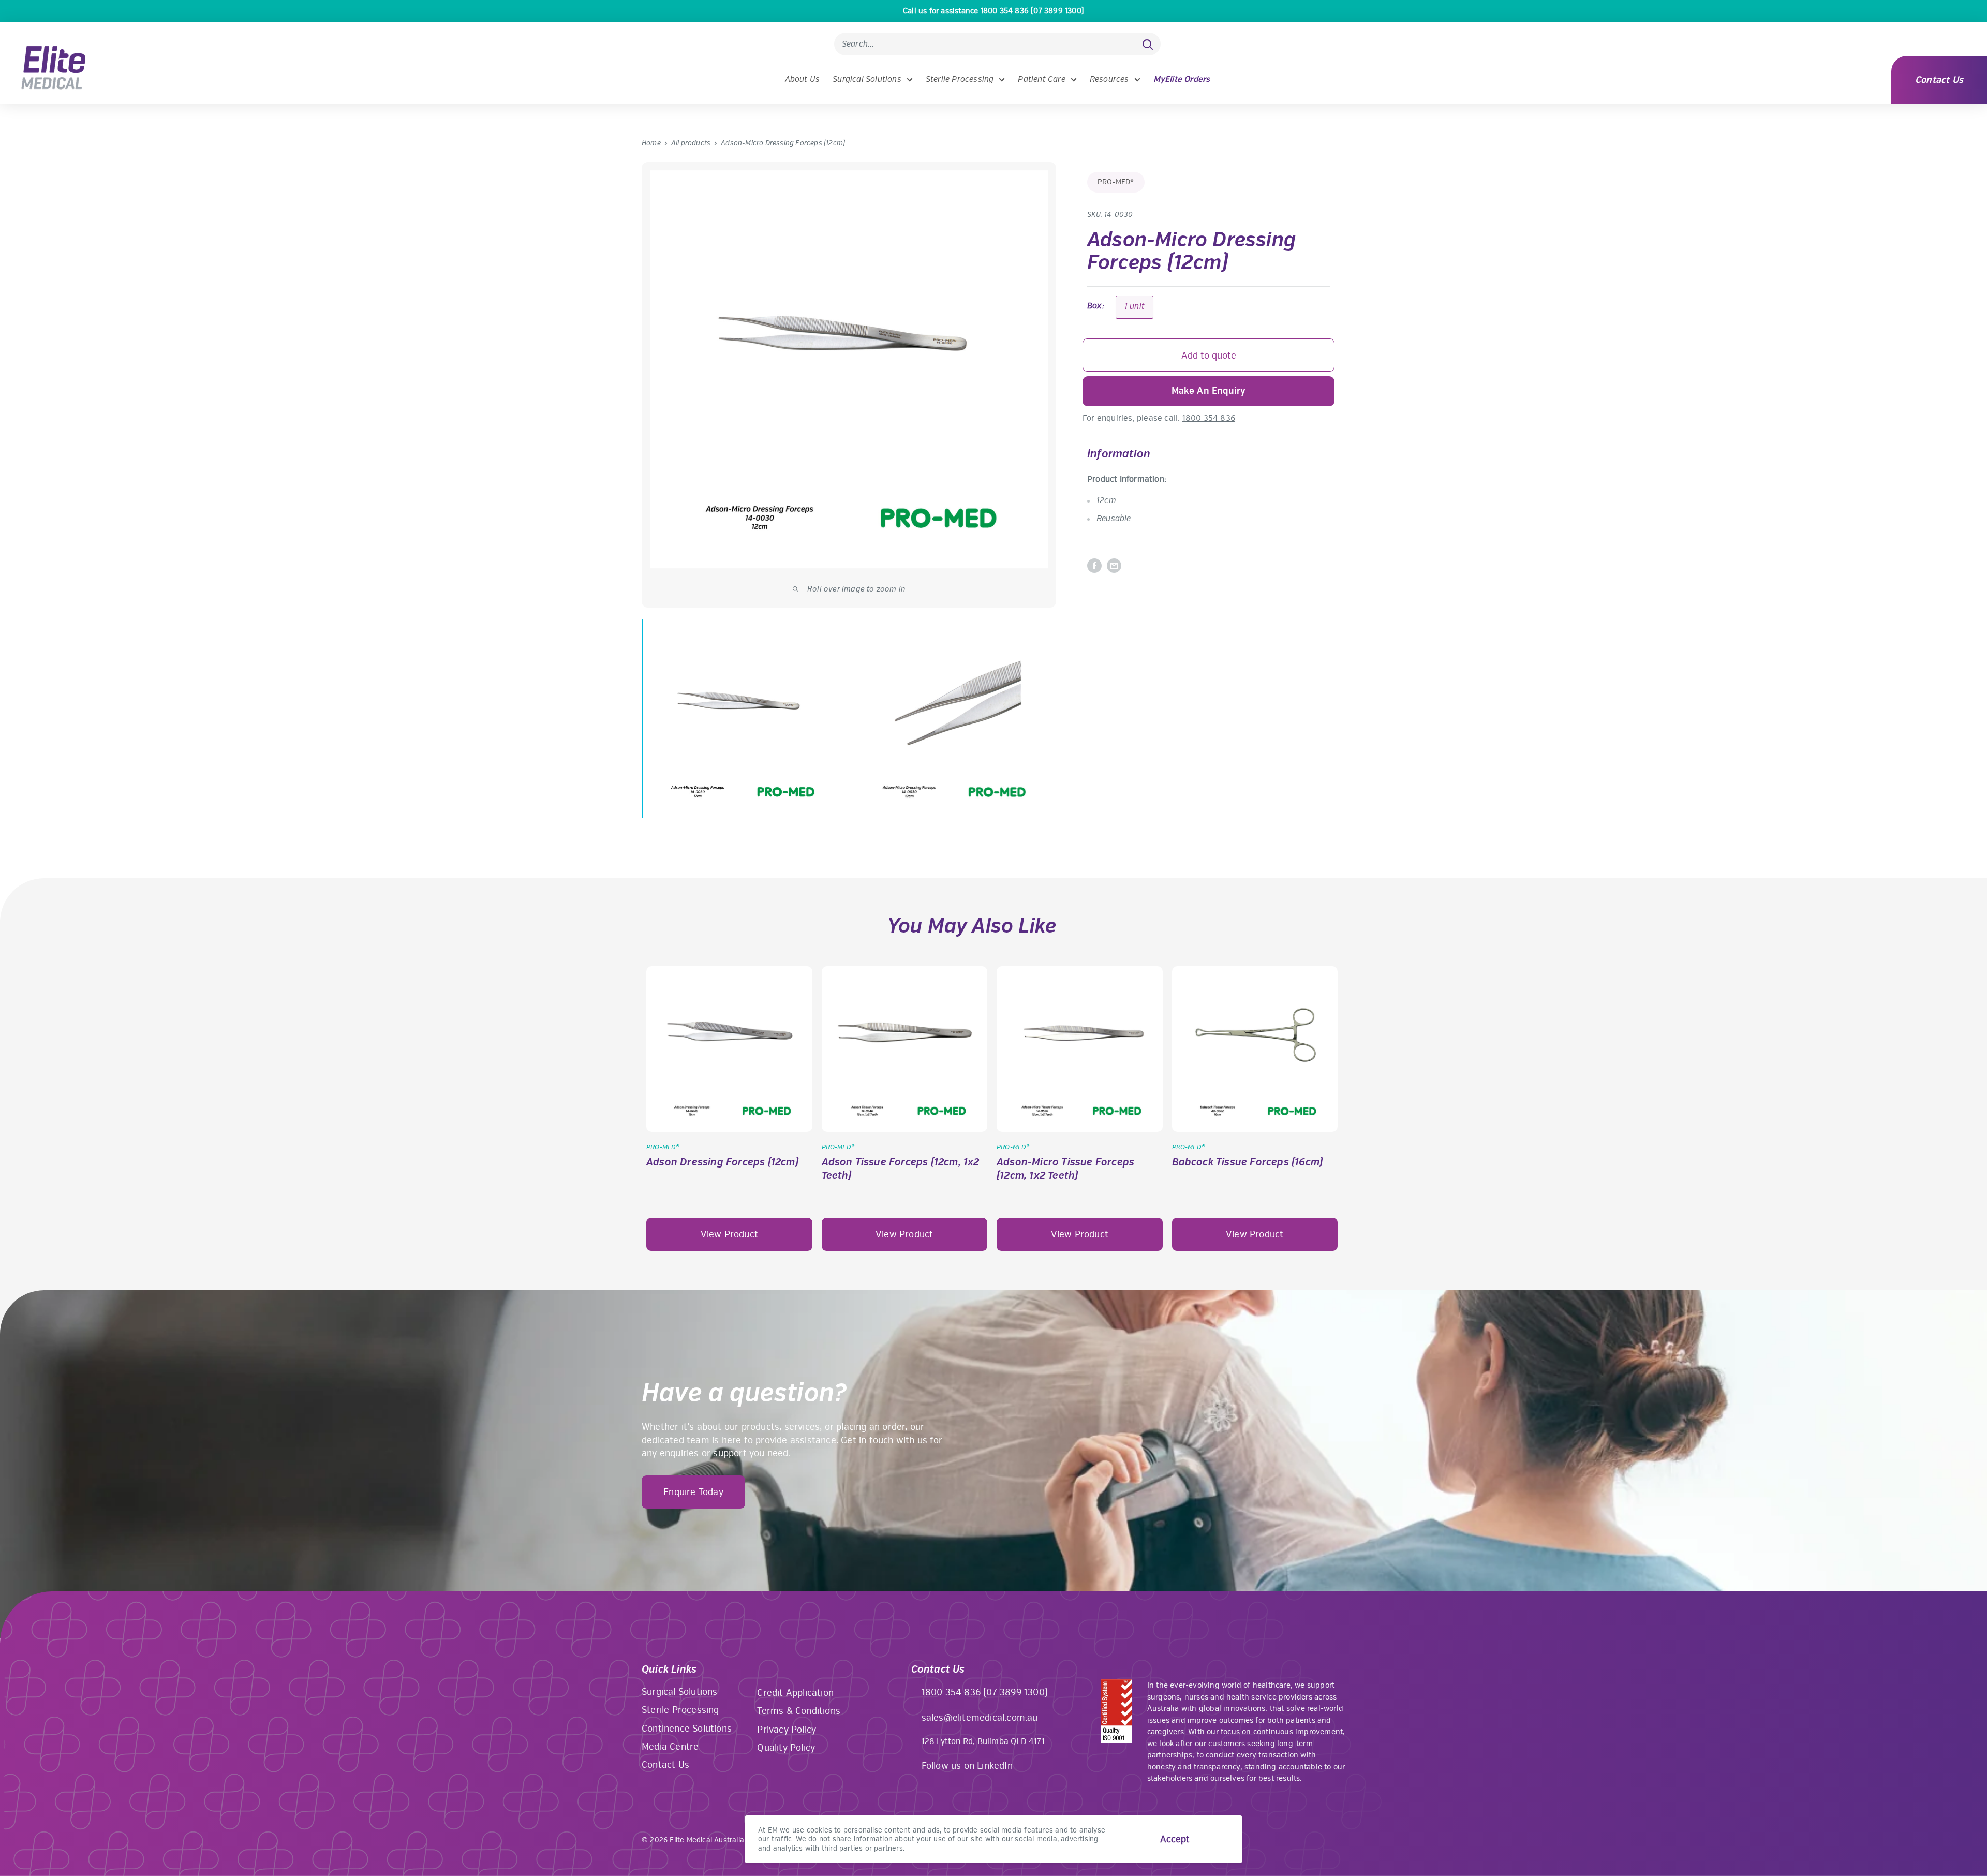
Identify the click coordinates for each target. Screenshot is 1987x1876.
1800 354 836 (1209, 418)
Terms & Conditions (799, 1711)
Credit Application (795, 1693)
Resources (1109, 79)
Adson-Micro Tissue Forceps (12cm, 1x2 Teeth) (1065, 1169)
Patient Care (1041, 79)
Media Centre (670, 1747)
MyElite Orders (1182, 79)
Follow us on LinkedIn (967, 1766)
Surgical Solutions (867, 79)
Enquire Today (693, 1492)
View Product (729, 1234)
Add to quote (1209, 356)
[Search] (1148, 44)
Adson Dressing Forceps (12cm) (722, 1162)
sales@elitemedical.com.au (980, 1718)
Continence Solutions (687, 1729)
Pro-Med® (1116, 182)
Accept (1175, 1839)
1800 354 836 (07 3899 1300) (985, 1692)
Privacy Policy (787, 1730)
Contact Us (1939, 80)
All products (691, 143)
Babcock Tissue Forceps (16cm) (1248, 1162)
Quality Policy (786, 1748)
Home (651, 143)
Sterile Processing (960, 79)
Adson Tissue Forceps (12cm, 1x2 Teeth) (901, 1169)
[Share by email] (1114, 566)
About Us (803, 79)
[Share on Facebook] (1094, 566)
